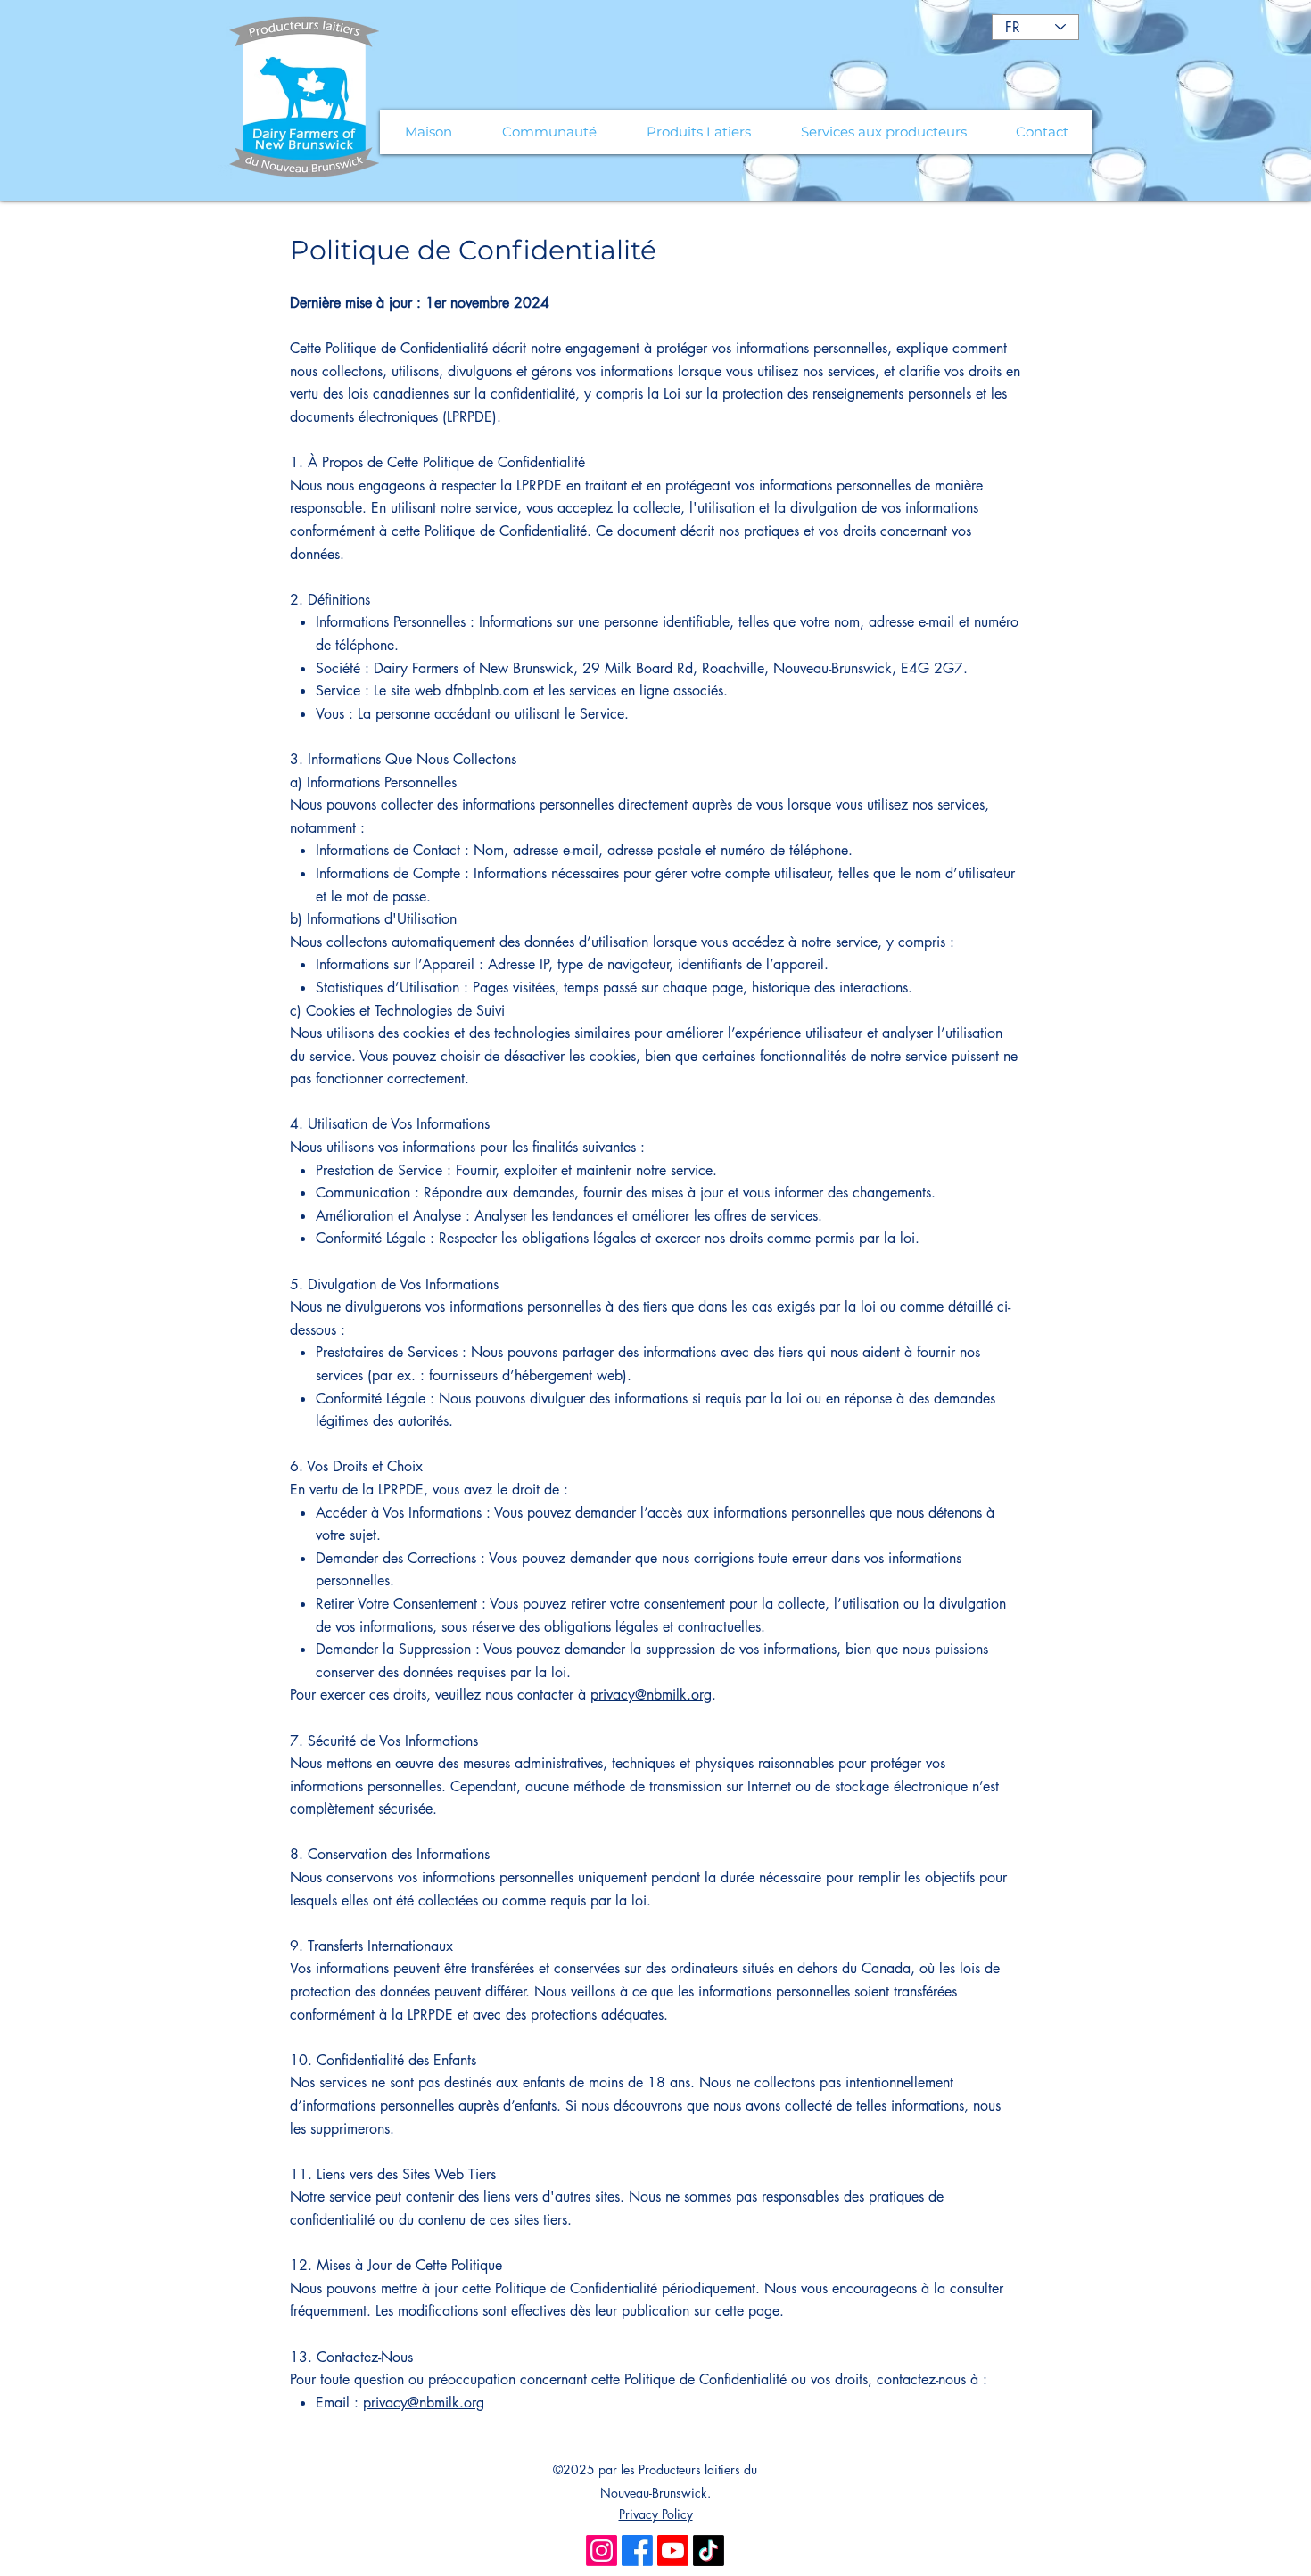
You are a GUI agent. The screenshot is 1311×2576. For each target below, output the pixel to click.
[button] (548, 132)
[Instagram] (602, 2551)
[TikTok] (709, 2551)
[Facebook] (637, 2551)
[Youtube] (673, 2551)
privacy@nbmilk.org (651, 1695)
